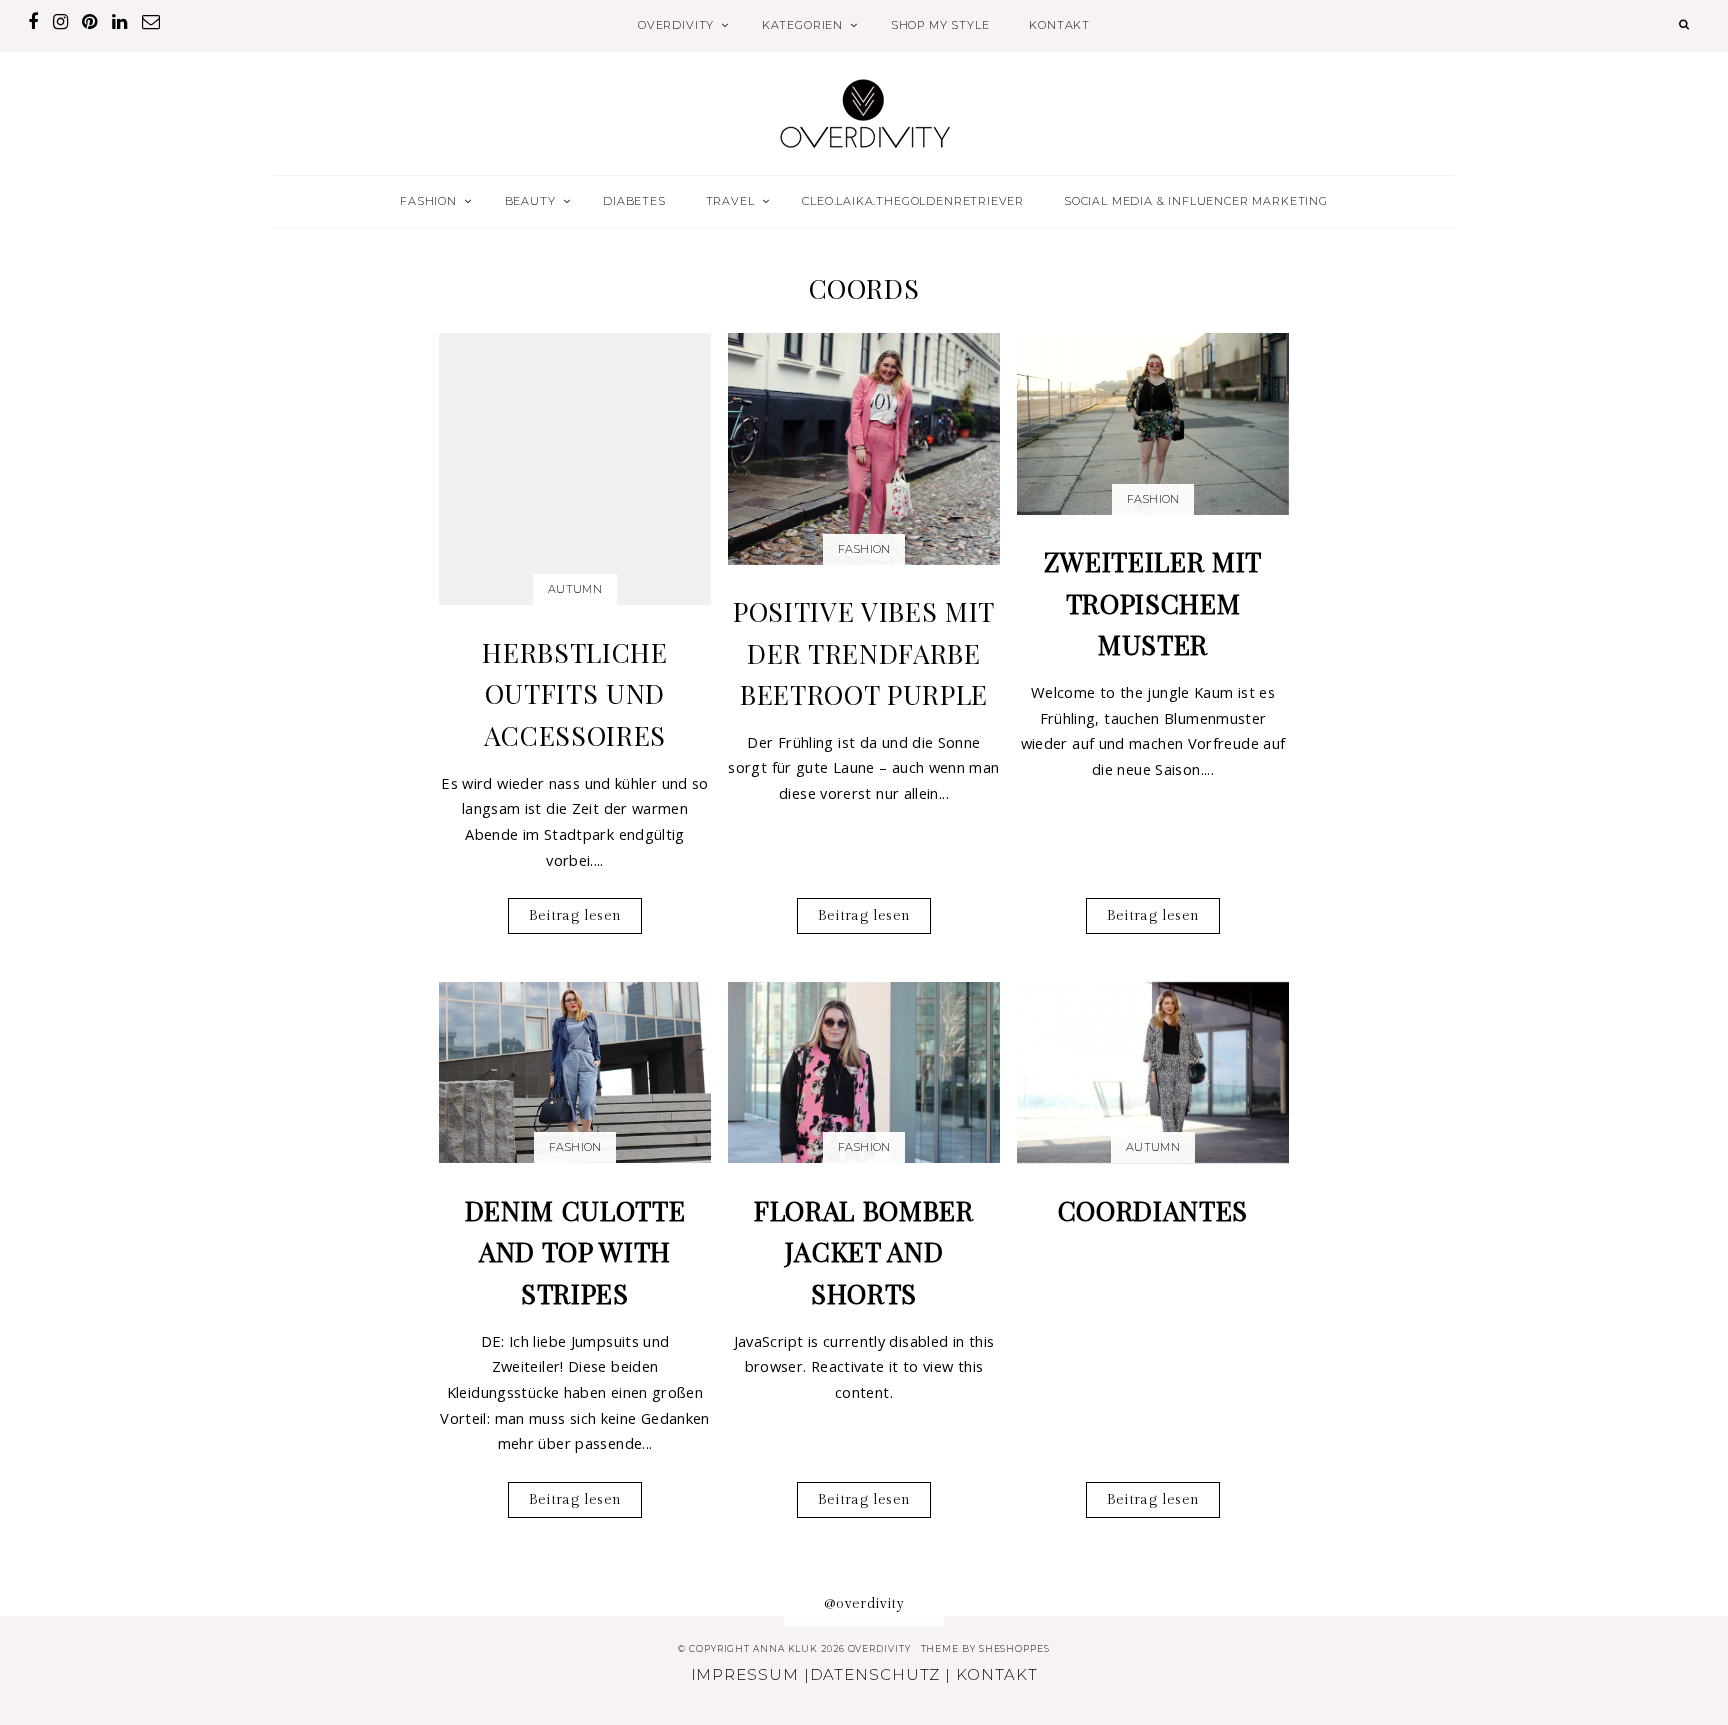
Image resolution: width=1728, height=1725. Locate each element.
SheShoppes (1014, 1648)
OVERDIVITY (676, 25)
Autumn (575, 589)
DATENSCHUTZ (875, 1674)
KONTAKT (1059, 25)
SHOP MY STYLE (940, 25)
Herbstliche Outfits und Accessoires (574, 693)
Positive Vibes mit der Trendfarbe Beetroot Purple (864, 652)
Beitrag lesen (575, 915)
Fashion (864, 549)
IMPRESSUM (745, 1674)
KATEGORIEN (802, 25)
